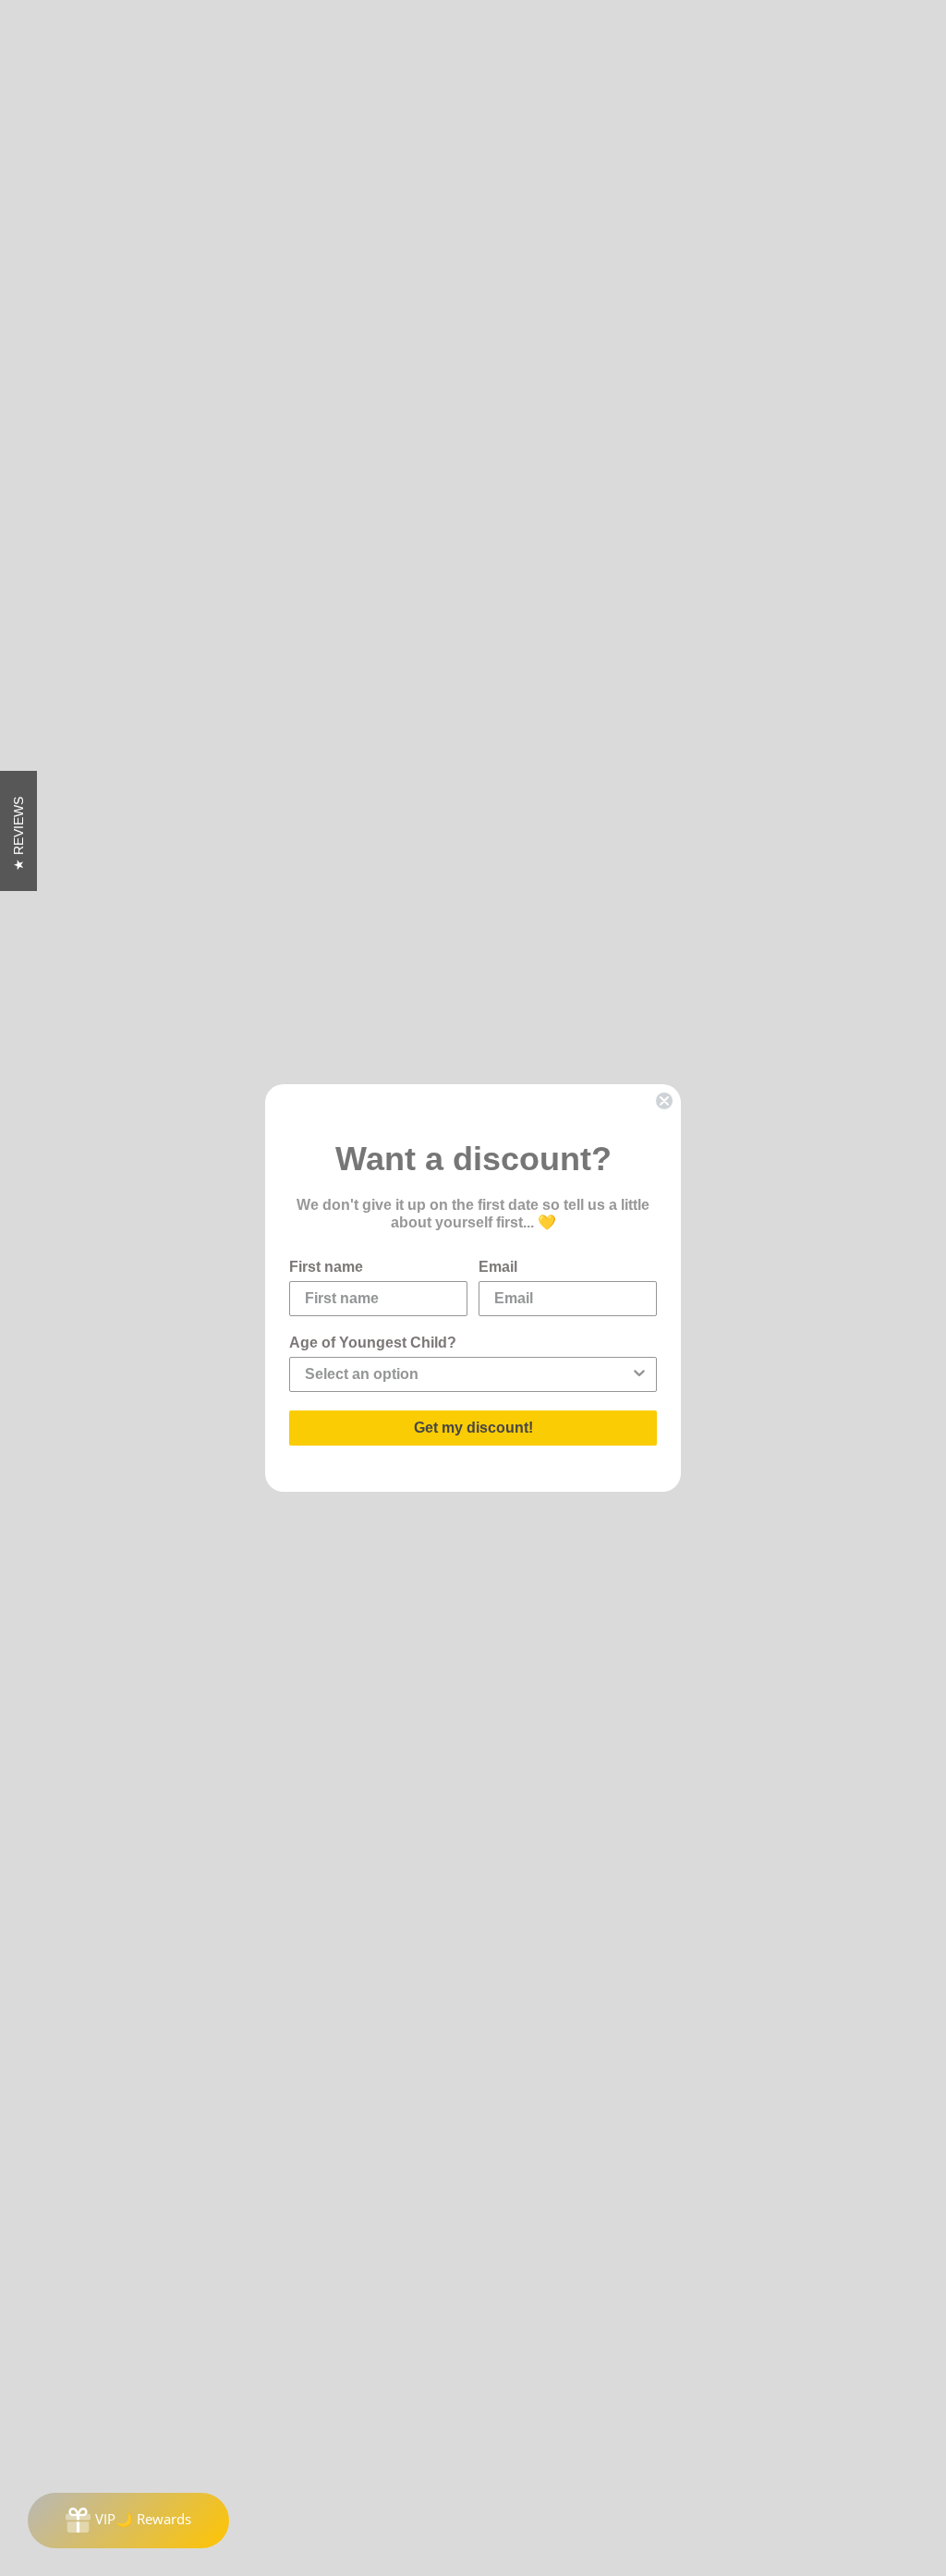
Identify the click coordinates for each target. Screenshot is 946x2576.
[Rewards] (128, 2521)
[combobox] (467, 1374)
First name (326, 1267)
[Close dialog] (664, 1101)
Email (498, 1267)
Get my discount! (473, 1428)
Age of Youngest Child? (373, 1343)
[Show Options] (639, 1374)
